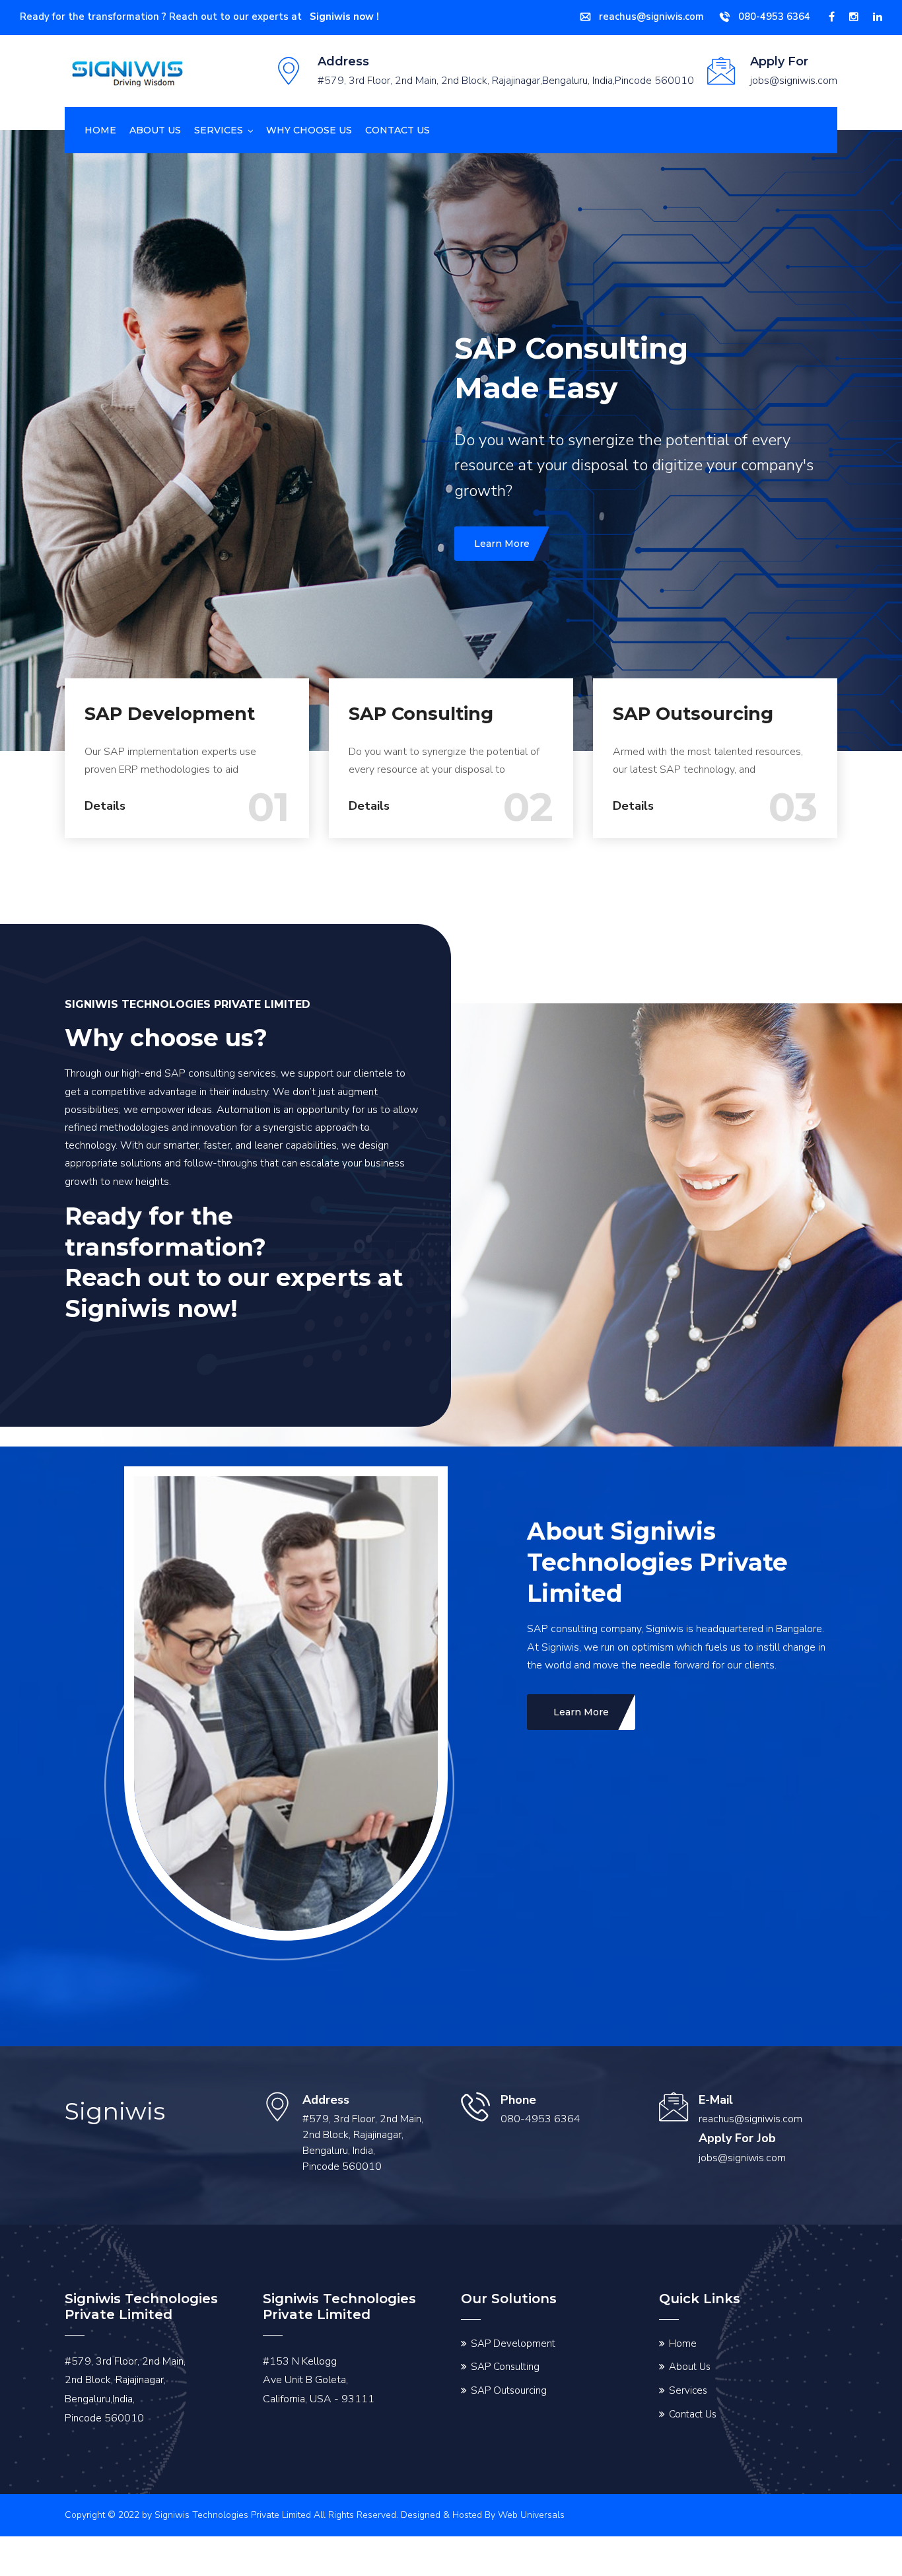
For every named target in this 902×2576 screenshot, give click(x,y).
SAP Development (170, 728)
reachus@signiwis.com (651, 17)
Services (219, 130)
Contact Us (693, 2429)
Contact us (398, 130)
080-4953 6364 (774, 17)
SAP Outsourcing (693, 728)
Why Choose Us (309, 130)
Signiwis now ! (344, 17)
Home (100, 130)
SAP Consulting (421, 728)
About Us (155, 130)
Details (105, 820)
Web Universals (531, 2529)
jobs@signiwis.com (742, 2172)
